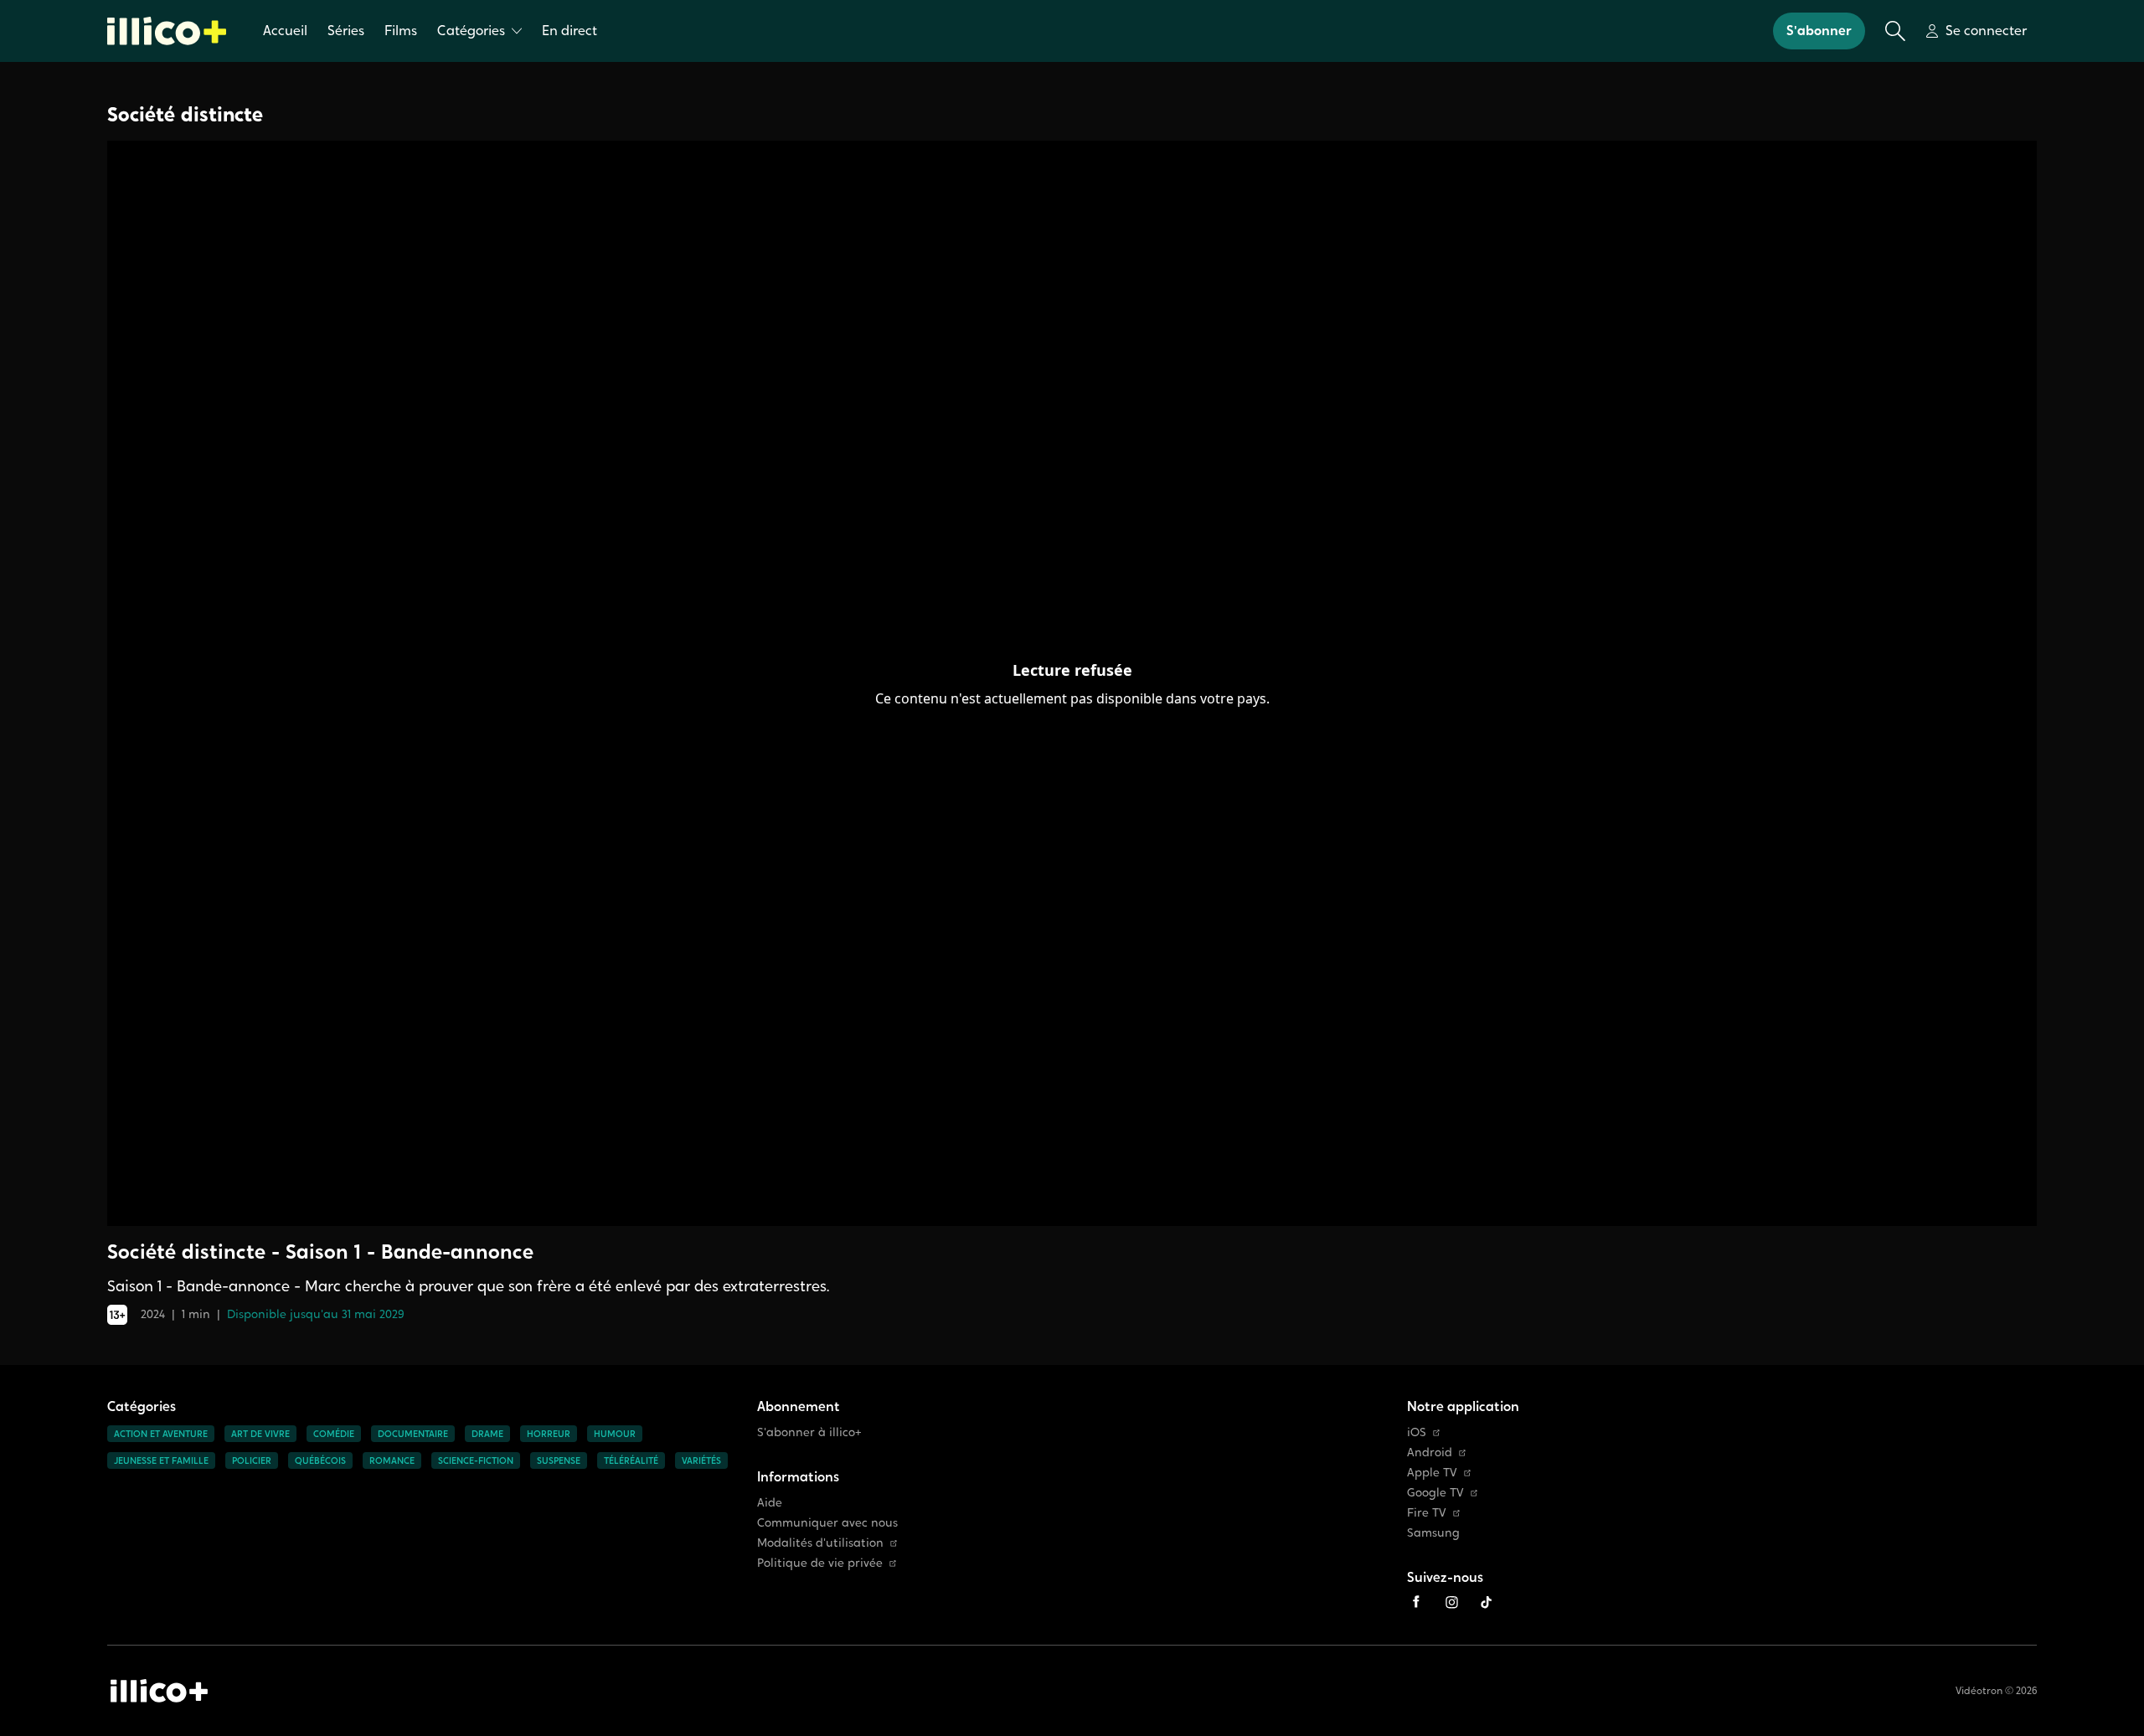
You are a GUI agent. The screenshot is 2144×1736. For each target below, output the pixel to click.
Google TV (1435, 1493)
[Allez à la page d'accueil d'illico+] (167, 31)
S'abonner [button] (1819, 31)
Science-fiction (476, 1460)
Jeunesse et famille (161, 1460)
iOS (1417, 1432)
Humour (615, 1434)
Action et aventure (161, 1434)
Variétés (701, 1460)
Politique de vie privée (820, 1563)
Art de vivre (260, 1434)
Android (1430, 1453)
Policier (252, 1460)
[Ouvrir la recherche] (1895, 31)
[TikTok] (1487, 1602)
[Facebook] (1416, 1602)
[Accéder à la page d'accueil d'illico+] (159, 1691)
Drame (487, 1434)
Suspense (559, 1460)
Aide (770, 1503)
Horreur (549, 1434)
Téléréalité (631, 1460)
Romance (392, 1460)
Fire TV (1427, 1513)
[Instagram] (1451, 1602)
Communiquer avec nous (827, 1523)
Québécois (320, 1460)
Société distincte (185, 114)
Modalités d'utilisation (820, 1543)
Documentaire (413, 1434)
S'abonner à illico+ (809, 1432)
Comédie (334, 1434)
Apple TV (1432, 1473)
